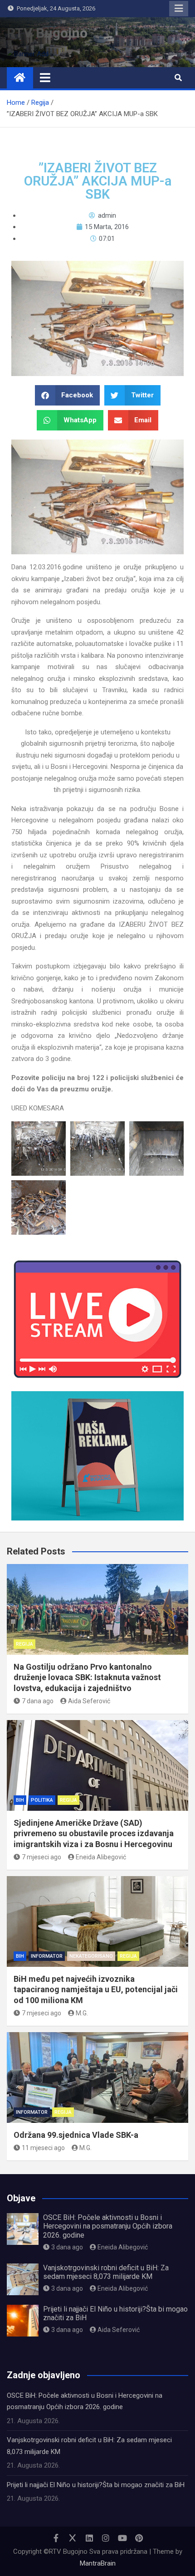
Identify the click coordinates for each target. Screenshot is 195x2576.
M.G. (82, 2013)
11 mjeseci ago (43, 2148)
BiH (20, 1800)
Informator (47, 1956)
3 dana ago (67, 2247)
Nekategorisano (91, 1956)
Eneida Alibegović (101, 1857)
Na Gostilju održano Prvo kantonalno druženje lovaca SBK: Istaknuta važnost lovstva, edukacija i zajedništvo (87, 1677)
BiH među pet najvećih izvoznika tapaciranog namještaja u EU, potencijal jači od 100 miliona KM (96, 1989)
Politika (42, 1800)
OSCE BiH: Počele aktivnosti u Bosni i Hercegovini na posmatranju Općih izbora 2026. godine (108, 2226)
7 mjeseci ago (41, 1857)
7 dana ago (38, 1701)
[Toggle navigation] (45, 78)
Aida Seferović (89, 1701)
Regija (24, 1644)
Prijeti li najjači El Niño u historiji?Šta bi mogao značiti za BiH (96, 2485)
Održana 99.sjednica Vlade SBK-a (76, 2135)
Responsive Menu (179, 9)
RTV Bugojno (47, 33)
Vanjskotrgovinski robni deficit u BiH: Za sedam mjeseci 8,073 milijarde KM (106, 2272)
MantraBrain (98, 2563)
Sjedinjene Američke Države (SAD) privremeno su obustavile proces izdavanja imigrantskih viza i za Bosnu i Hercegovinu (94, 1833)
